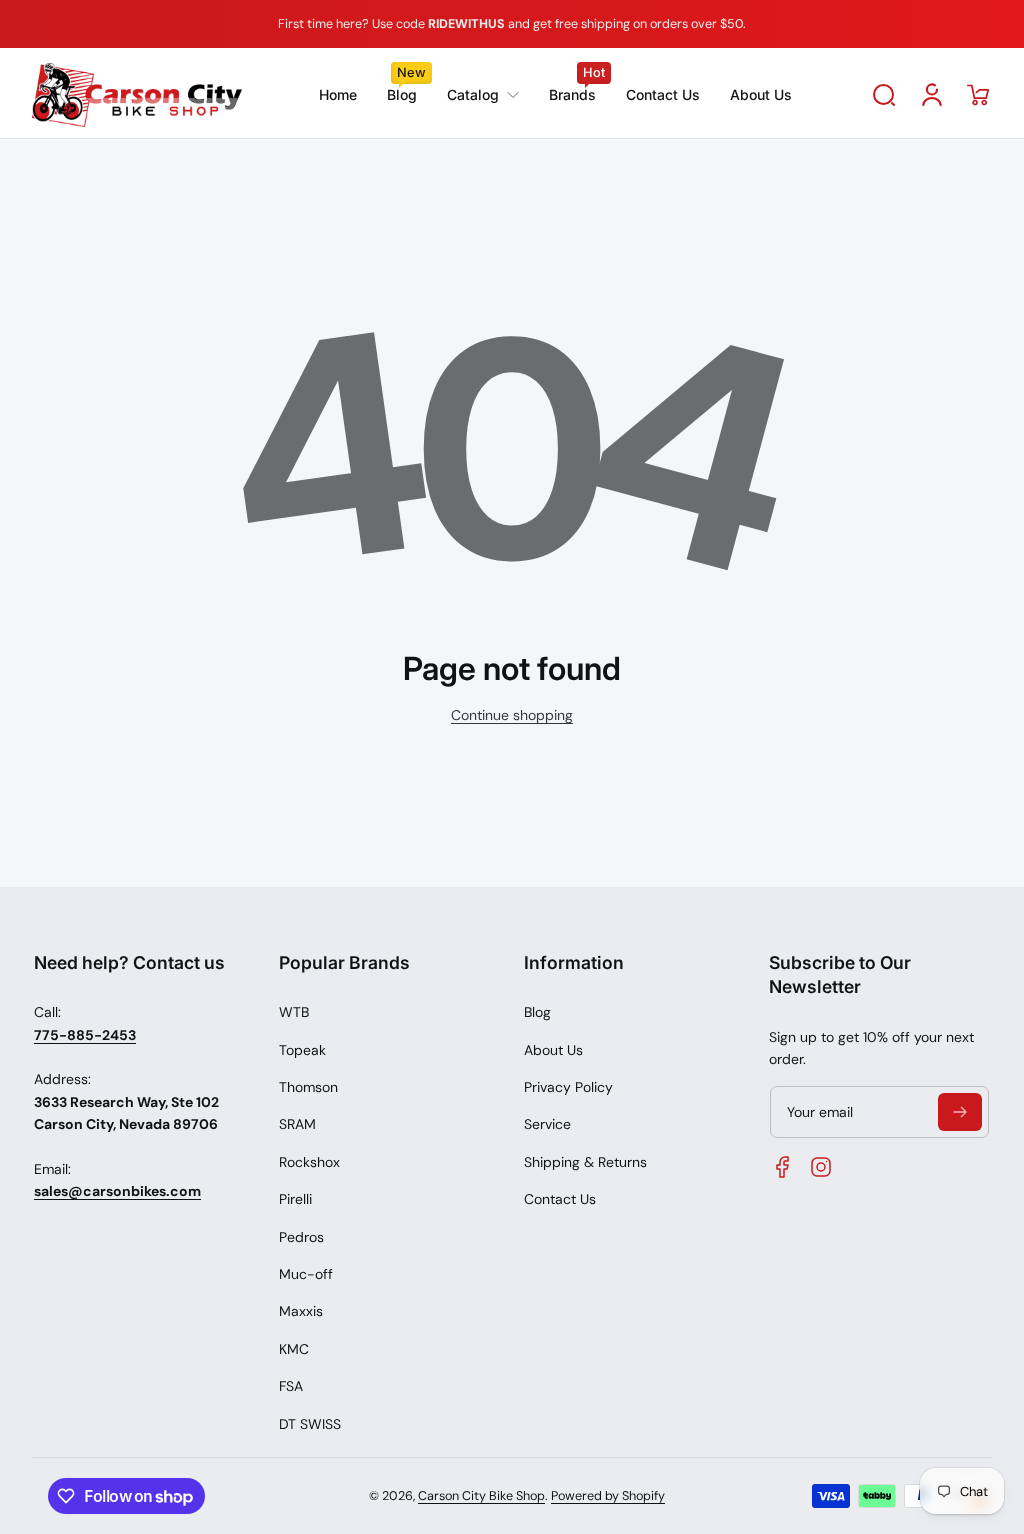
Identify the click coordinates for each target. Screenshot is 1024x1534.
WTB (294, 1012)
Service (547, 1124)
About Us (553, 1050)
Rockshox (309, 1162)
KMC (294, 1349)
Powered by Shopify (608, 1496)
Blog (537, 1012)
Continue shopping (512, 715)
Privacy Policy (568, 1087)
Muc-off (306, 1274)
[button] (884, 95)
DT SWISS (310, 1424)
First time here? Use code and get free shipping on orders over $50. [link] (512, 24)
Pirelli (295, 1199)
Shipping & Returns (585, 1162)
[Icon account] (932, 95)
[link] (483, 95)
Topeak (302, 1050)
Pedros (301, 1237)
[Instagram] (821, 1167)
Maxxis (301, 1311)
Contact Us (560, 1199)
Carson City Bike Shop (481, 1496)
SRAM (297, 1124)
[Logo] (137, 95)
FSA (291, 1386)
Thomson (308, 1087)
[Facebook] (783, 1167)
